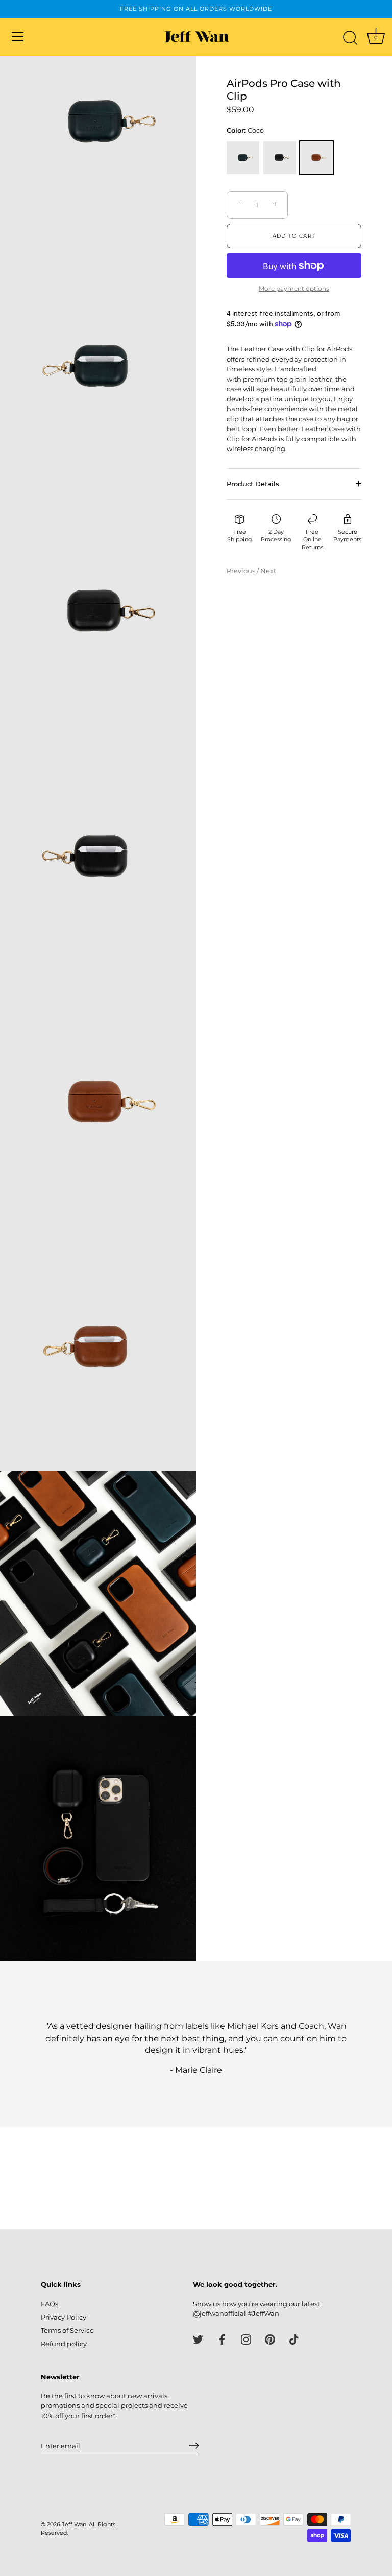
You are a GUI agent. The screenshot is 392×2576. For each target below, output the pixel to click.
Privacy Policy (64, 2317)
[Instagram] (246, 2339)
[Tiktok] (294, 2339)
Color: (245, 131)
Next (268, 571)
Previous (242, 571)
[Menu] (18, 37)
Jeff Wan (74, 2524)
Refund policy (64, 2344)
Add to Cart (294, 236)
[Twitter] (198, 2339)
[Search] (350, 38)
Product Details (253, 484)
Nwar (280, 158)
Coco (316, 158)
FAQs (50, 2304)
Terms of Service (67, 2330)
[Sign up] (194, 2446)
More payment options (294, 289)
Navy (243, 158)
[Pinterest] (270, 2339)
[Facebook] (222, 2339)
